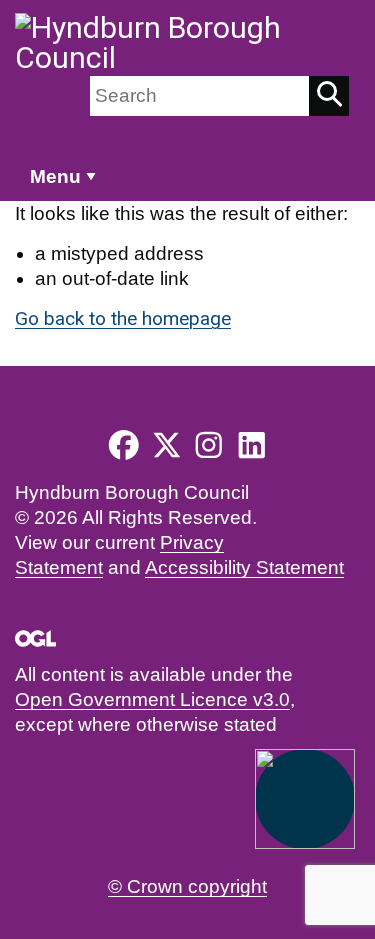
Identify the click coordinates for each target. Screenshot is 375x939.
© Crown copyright (187, 886)
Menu (55, 176)
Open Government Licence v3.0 (152, 699)
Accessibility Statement (244, 567)
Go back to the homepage (123, 318)
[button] (305, 799)
